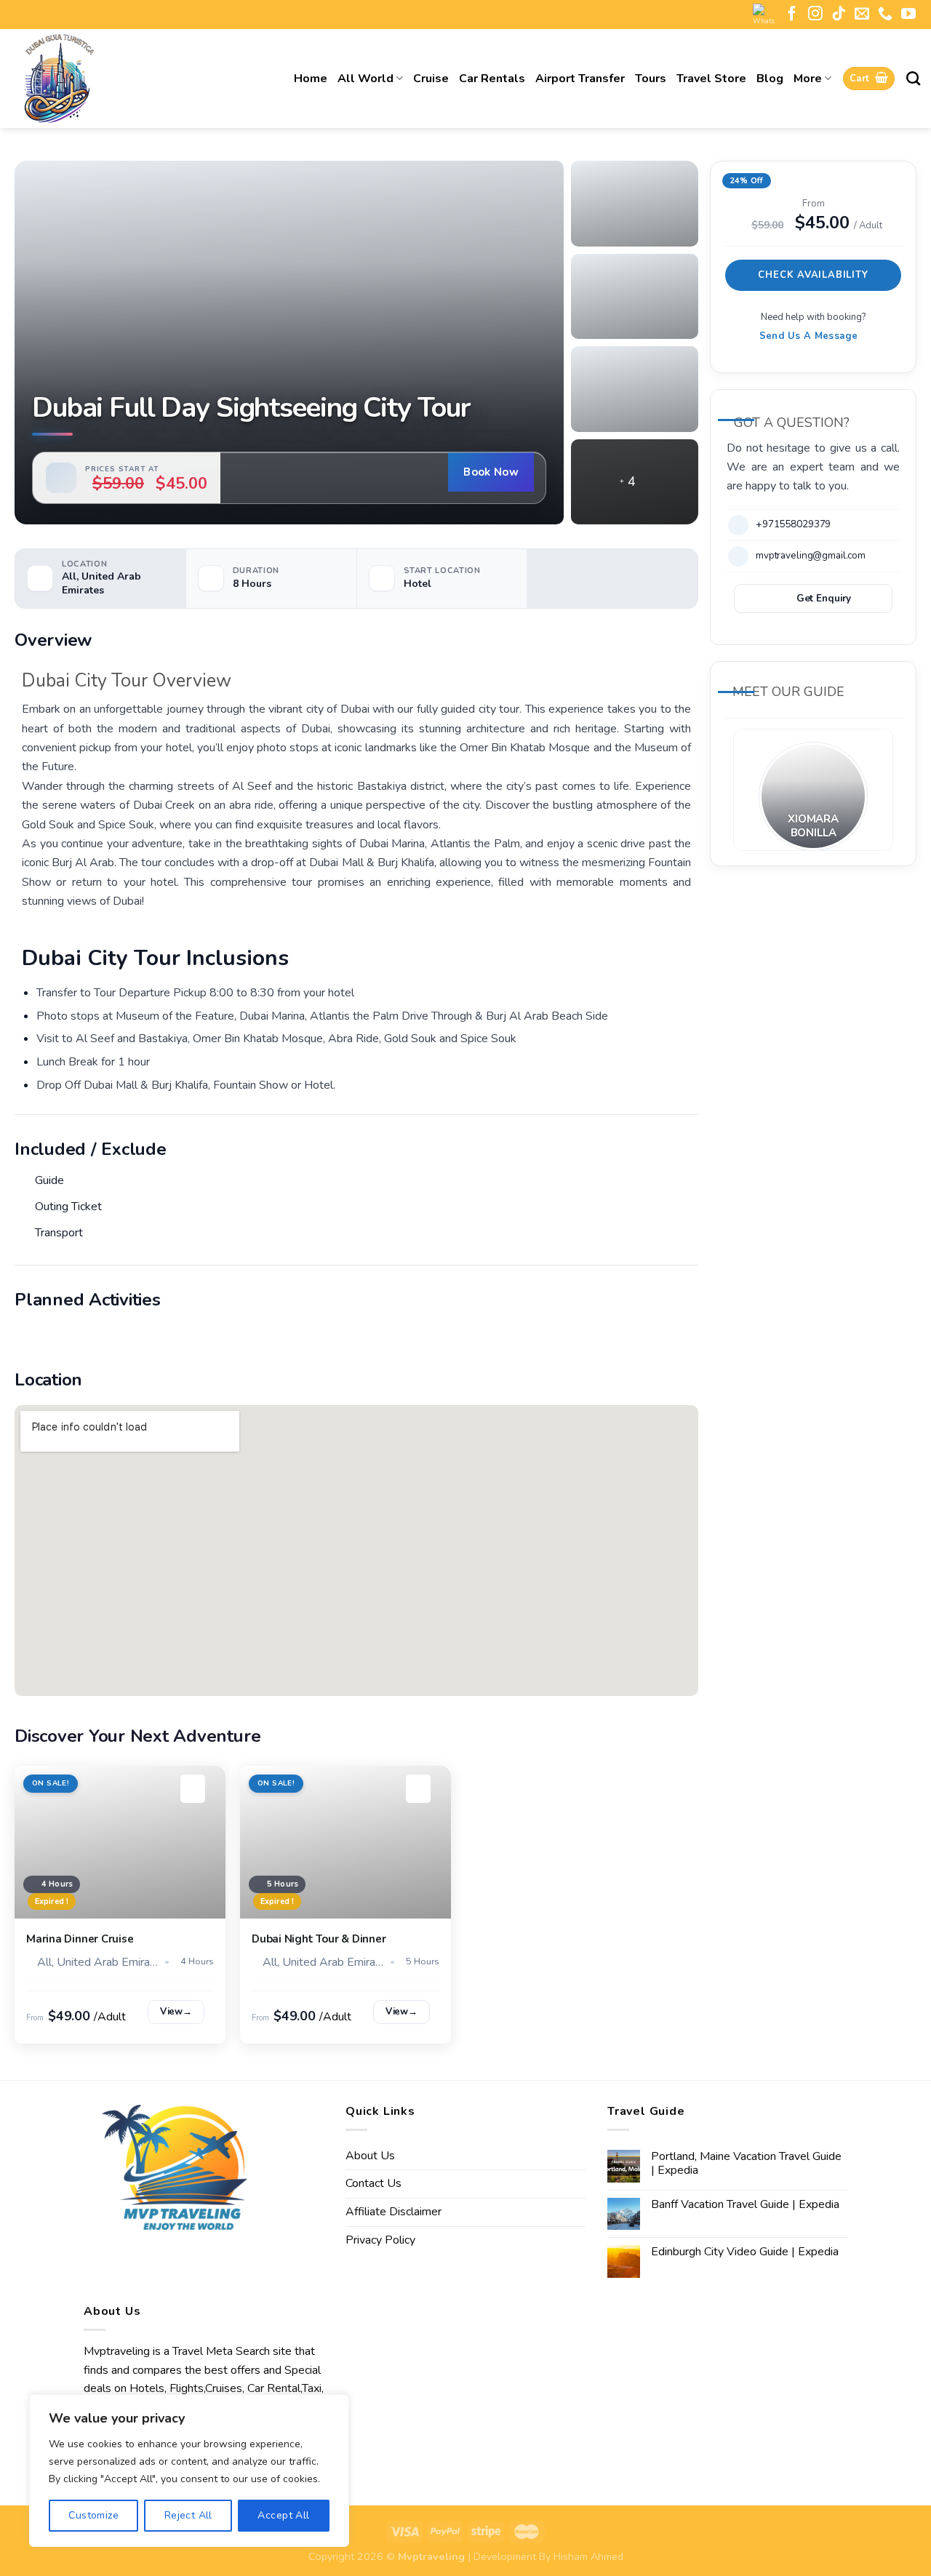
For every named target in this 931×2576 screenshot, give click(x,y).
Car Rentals (492, 79)
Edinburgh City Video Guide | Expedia (745, 2252)
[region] (189, 2471)
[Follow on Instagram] (815, 15)
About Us (370, 2156)
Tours (651, 79)
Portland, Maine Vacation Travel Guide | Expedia (746, 2164)
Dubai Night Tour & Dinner (319, 1939)
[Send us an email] (862, 15)
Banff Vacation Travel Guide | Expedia (745, 2205)
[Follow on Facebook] (792, 15)
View (176, 2012)
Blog (770, 79)
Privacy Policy (380, 2240)
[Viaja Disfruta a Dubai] (109, 79)
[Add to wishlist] (193, 1789)
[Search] (913, 78)
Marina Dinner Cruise (80, 1939)
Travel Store (711, 79)
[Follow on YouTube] (908, 15)
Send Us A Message (809, 336)
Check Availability (813, 274)
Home (311, 79)
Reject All (188, 2515)
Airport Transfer (580, 79)
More (808, 79)
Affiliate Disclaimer (393, 2212)
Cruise (431, 79)
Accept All (283, 2515)
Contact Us (373, 2183)
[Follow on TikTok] (839, 15)
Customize (93, 2515)
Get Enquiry (824, 598)
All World (365, 79)
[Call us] (885, 15)
